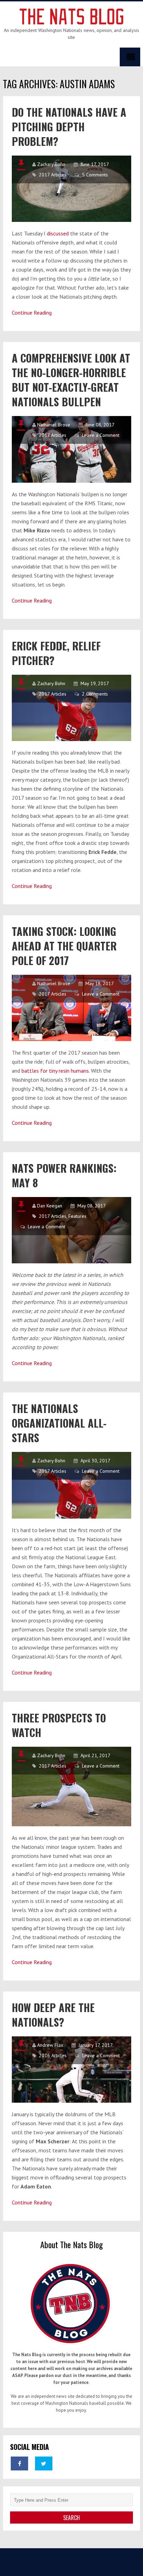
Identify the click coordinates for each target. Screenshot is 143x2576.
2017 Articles (53, 175)
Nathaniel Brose (54, 425)
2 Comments (95, 694)
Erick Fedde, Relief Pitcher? (56, 653)
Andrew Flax (50, 2045)
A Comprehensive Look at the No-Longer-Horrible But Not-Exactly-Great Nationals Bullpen (71, 380)
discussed (58, 233)
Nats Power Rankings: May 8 (64, 1175)
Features (77, 1216)
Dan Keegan (50, 1206)
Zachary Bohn (51, 164)
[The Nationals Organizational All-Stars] (71, 1485)
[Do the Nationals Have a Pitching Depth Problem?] (71, 189)
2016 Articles (53, 2055)
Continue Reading (32, 313)
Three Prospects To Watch (59, 1725)
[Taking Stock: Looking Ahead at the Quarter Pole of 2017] (71, 1008)
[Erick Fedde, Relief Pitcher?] (71, 708)
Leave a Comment (101, 435)
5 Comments (95, 175)
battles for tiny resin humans (55, 1071)
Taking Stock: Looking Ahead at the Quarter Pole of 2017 (64, 946)
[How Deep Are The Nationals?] (71, 2070)
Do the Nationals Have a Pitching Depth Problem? (69, 127)
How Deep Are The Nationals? (53, 2015)
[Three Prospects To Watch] (71, 1786)
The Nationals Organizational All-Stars (59, 1423)
